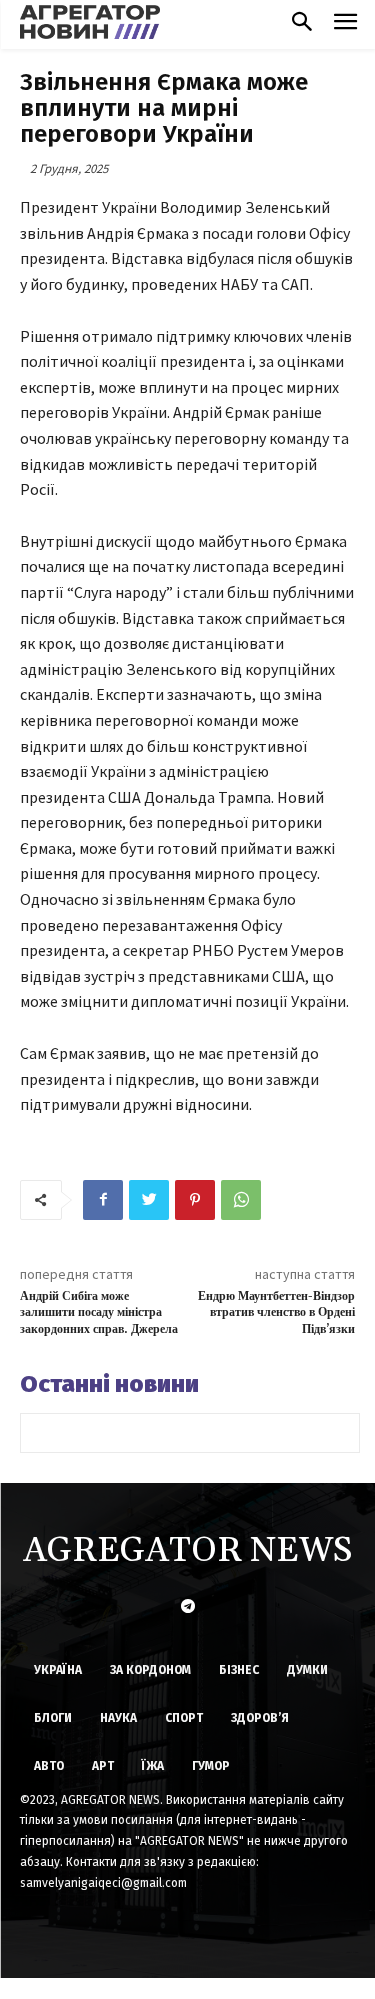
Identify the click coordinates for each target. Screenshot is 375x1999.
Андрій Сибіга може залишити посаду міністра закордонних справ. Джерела (99, 1313)
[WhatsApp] (241, 1200)
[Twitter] (149, 1200)
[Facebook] (103, 1200)
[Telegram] (187, 1607)
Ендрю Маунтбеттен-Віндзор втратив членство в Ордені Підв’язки (276, 1313)
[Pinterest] (195, 1200)
